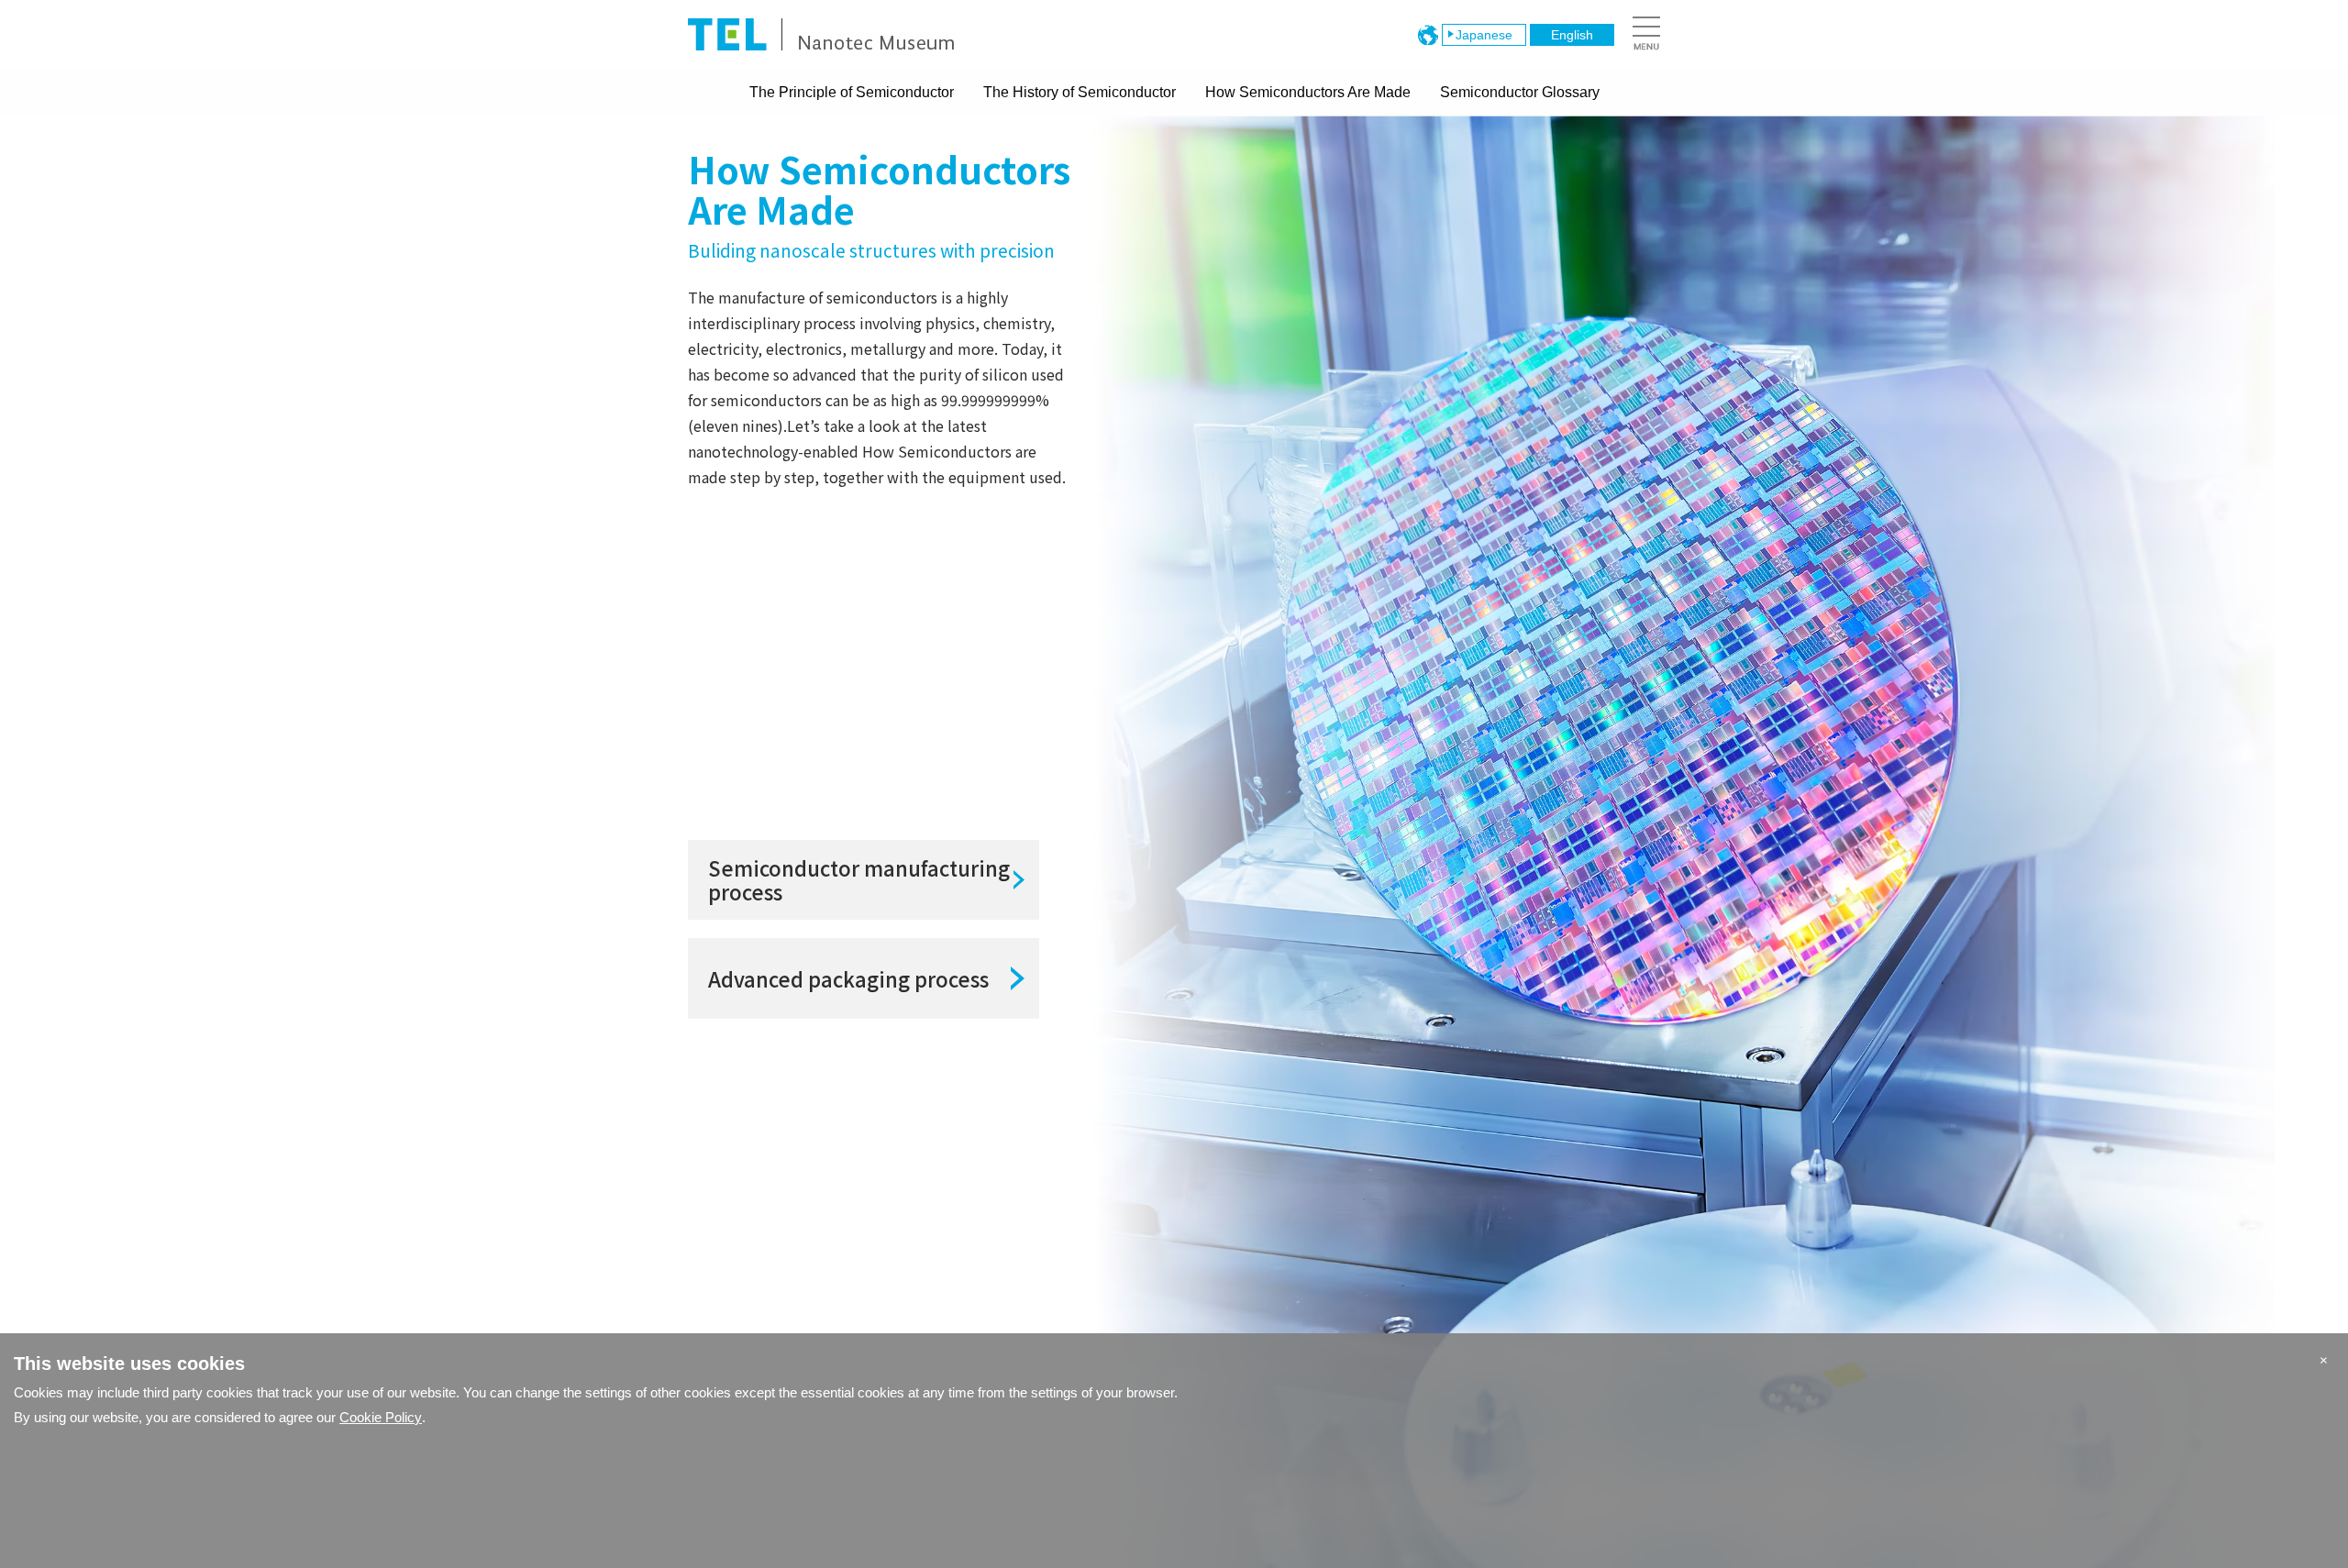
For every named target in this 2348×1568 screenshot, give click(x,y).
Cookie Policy (381, 1417)
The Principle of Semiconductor (852, 92)
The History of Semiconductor (1080, 92)
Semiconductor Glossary (1520, 92)
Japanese (1484, 35)
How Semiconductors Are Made (1308, 92)
